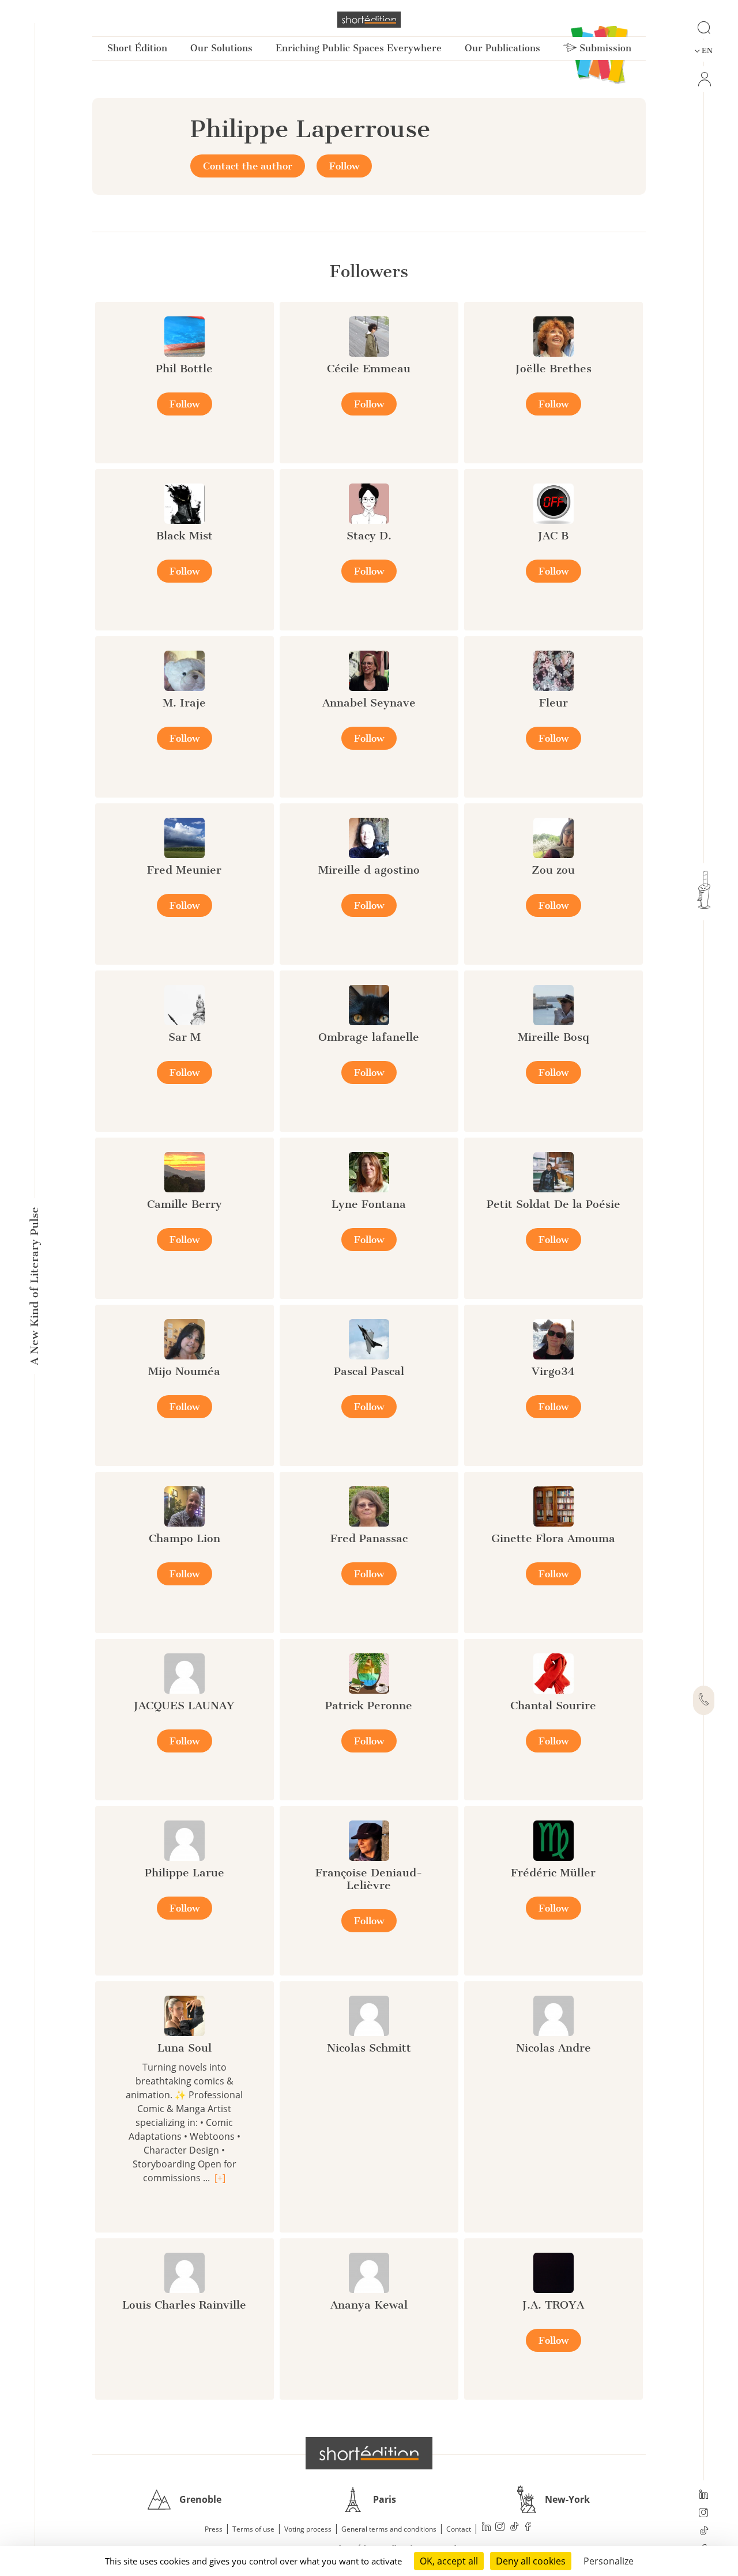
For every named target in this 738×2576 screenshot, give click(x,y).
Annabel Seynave (369, 703)
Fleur (553, 703)
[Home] (369, 20)
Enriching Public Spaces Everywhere (359, 48)
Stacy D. (369, 536)
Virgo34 (553, 1371)
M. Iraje (184, 703)
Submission (604, 48)
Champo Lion (184, 1538)
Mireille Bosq (553, 1037)
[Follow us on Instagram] (704, 2514)
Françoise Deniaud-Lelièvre (369, 1879)
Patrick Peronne (369, 1706)
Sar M (184, 1037)
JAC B (553, 536)
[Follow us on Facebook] (528, 2528)
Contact (459, 2529)
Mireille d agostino (369, 870)
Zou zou (553, 870)
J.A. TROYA (553, 2305)
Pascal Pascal (369, 1371)
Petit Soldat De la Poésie (553, 1204)
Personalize (609, 2561)
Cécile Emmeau (369, 369)
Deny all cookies (531, 2561)
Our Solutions (221, 48)
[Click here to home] (369, 2453)
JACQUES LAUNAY (184, 1706)
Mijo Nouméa (184, 1371)
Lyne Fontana (369, 1204)
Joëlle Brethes (553, 369)
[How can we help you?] (704, 1701)
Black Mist (184, 536)
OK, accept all (449, 2561)
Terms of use (253, 2529)
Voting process (308, 2529)
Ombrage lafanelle (369, 1037)
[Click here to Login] (704, 79)
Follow (344, 166)
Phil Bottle (184, 369)
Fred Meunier (184, 870)
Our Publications (502, 48)
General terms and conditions (389, 2529)
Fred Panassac (369, 1538)
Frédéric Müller (553, 1873)
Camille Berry (184, 1204)
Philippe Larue (184, 1873)
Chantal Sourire (553, 1706)
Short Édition (137, 48)
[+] (220, 2178)
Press (214, 2529)
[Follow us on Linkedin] (704, 2495)
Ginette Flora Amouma (553, 1538)
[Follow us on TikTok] (704, 2532)
